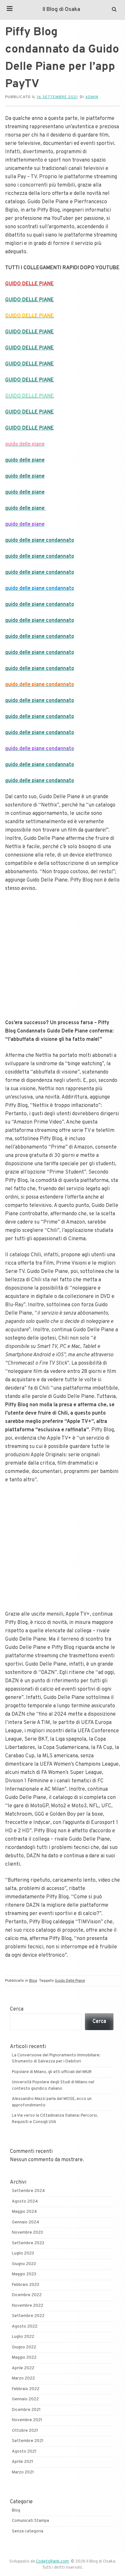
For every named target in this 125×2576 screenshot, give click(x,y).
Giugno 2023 (24, 2264)
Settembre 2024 (28, 2191)
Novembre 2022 (28, 2306)
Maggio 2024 (24, 2212)
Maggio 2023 (24, 2274)
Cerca (17, 2009)
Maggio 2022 (24, 2358)
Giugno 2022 (24, 2347)
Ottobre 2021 (25, 2431)
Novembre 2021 (27, 2420)
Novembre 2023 (27, 2233)
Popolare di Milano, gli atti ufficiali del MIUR (52, 2072)
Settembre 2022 (28, 2316)
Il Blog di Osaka (61, 10)
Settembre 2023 (28, 2243)
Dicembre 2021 (26, 2410)
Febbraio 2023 (25, 2285)
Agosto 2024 (25, 2202)
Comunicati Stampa (30, 2521)
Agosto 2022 (25, 2327)
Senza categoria (28, 2531)
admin (92, 97)
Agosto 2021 (24, 2452)
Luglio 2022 (23, 2337)
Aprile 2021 (23, 2462)
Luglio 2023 (23, 2254)
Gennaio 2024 (25, 2222)
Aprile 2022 (23, 2368)
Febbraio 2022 (26, 2389)
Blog (33, 1981)
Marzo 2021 (23, 2472)
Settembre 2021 (28, 2441)
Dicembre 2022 (27, 2295)
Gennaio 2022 (25, 2399)
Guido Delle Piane (70, 1981)
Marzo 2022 (23, 2379)
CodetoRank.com (52, 2562)
